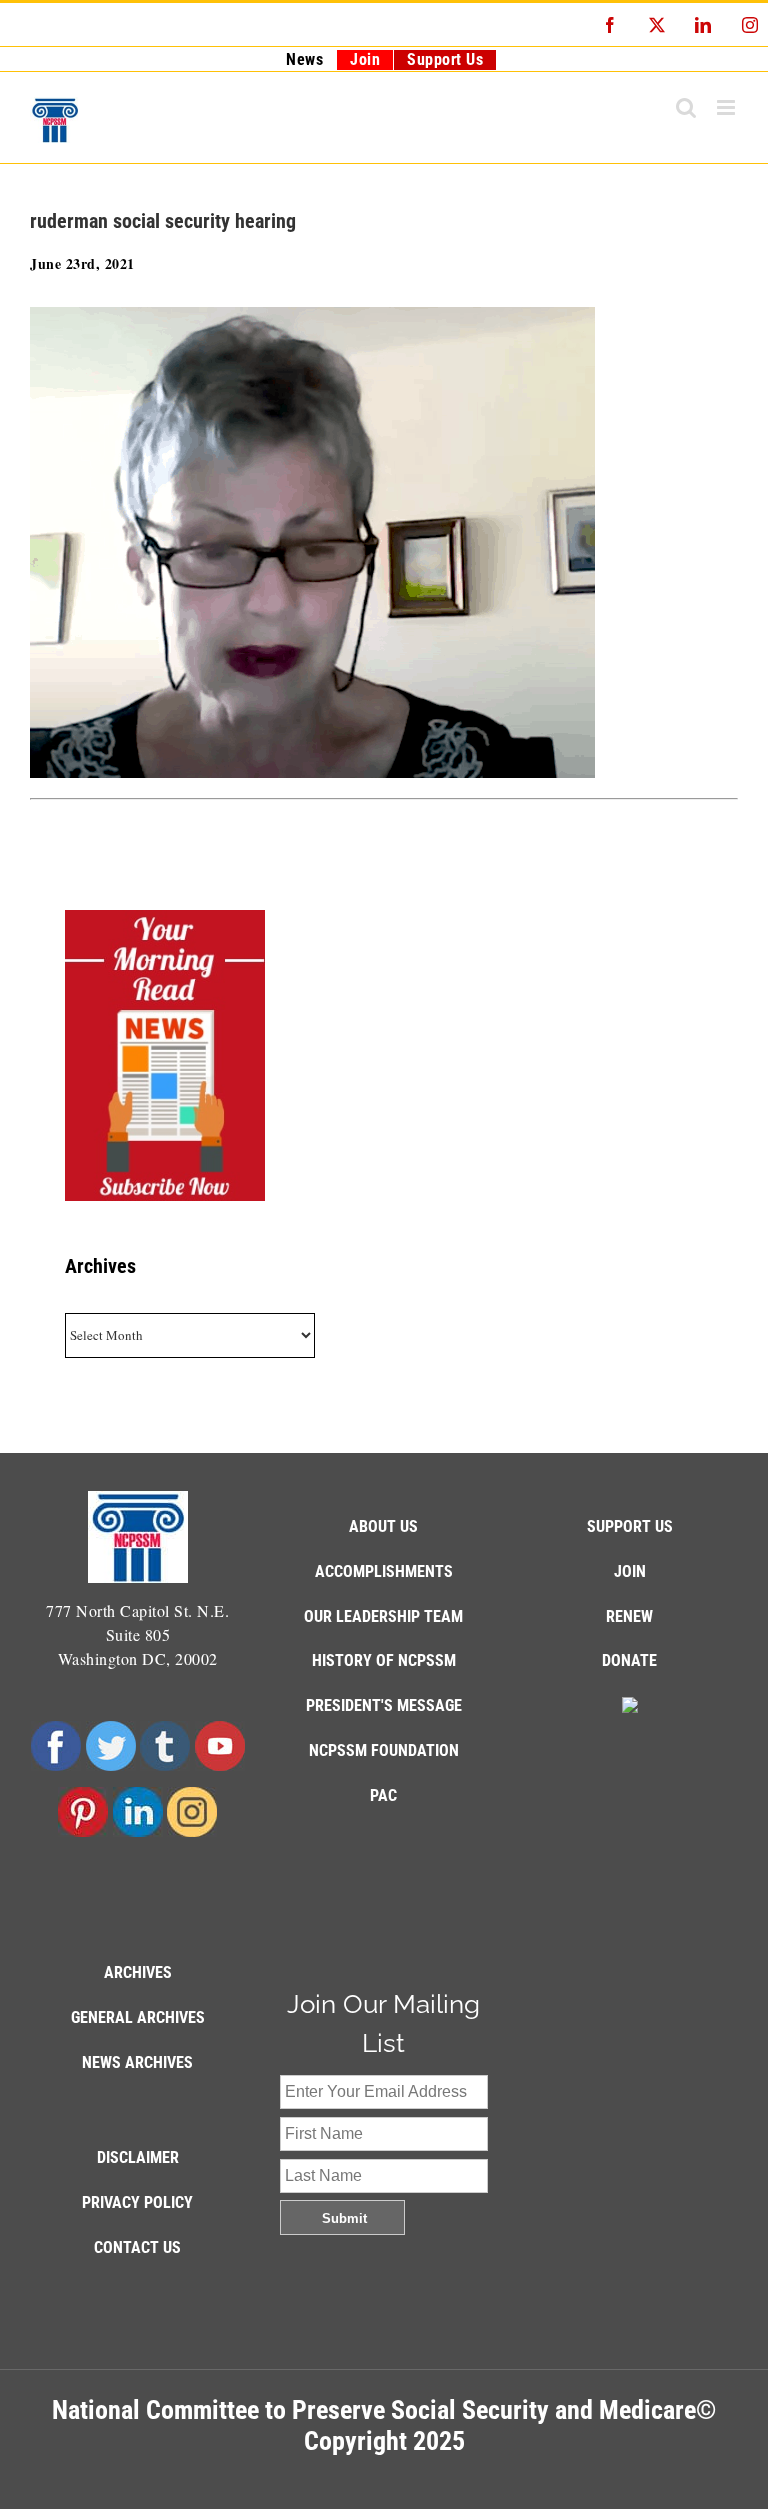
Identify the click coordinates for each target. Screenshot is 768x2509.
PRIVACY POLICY (137, 2202)
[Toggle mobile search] (686, 107)
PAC (383, 1795)
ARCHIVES (138, 1972)
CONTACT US (137, 2247)
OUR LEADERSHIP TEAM (383, 1616)
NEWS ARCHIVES (137, 2062)
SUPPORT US (630, 1526)
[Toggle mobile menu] (728, 107)
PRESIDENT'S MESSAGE (384, 1705)
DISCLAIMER (138, 2157)
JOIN (630, 1571)
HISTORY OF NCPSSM (384, 1660)
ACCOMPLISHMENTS (384, 1571)
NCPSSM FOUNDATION (384, 1750)
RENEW (629, 1616)
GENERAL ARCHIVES (138, 2017)
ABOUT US (383, 1526)
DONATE (629, 1660)
